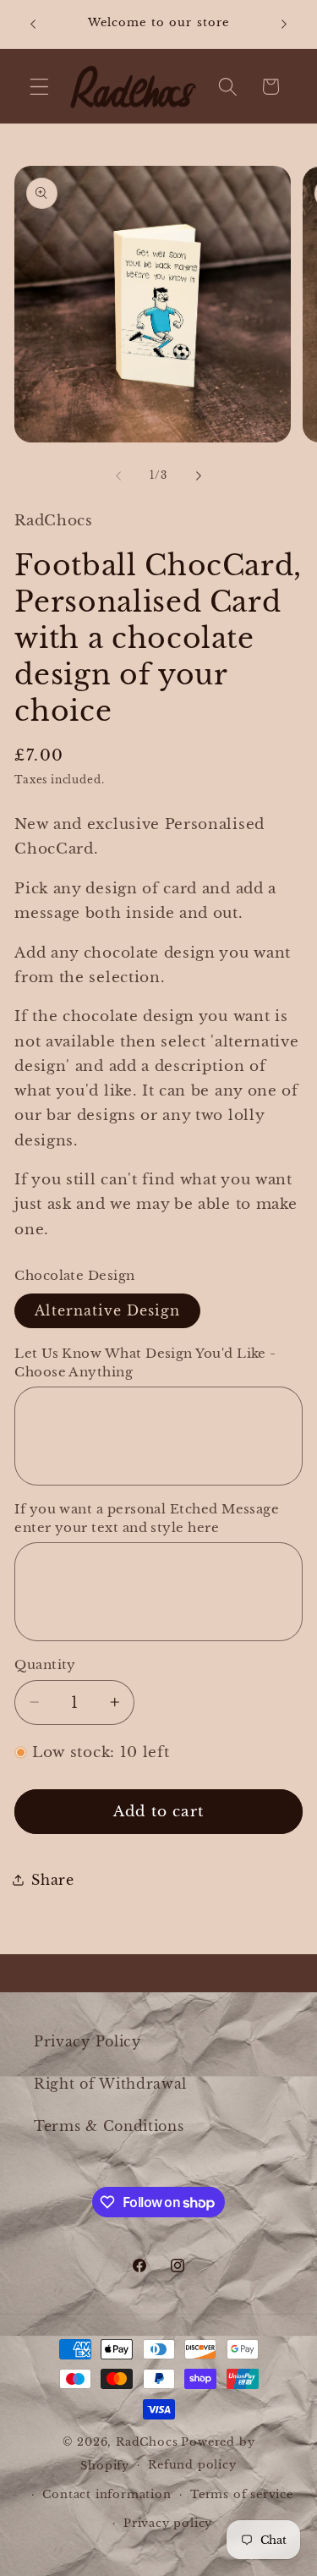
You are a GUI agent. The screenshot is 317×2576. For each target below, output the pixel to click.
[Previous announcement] (33, 25)
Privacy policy (168, 2523)
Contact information (107, 2494)
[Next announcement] (284, 25)
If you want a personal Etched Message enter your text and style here (147, 1518)
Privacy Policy (87, 2041)
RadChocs (147, 2442)
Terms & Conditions (109, 2126)
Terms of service (242, 2494)
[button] (39, 87)
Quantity (45, 1664)
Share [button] (52, 1880)
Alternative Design (107, 1310)
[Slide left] (118, 475)
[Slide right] (199, 475)
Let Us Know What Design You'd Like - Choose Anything (145, 1362)
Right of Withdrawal (110, 2084)
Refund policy (192, 2465)
